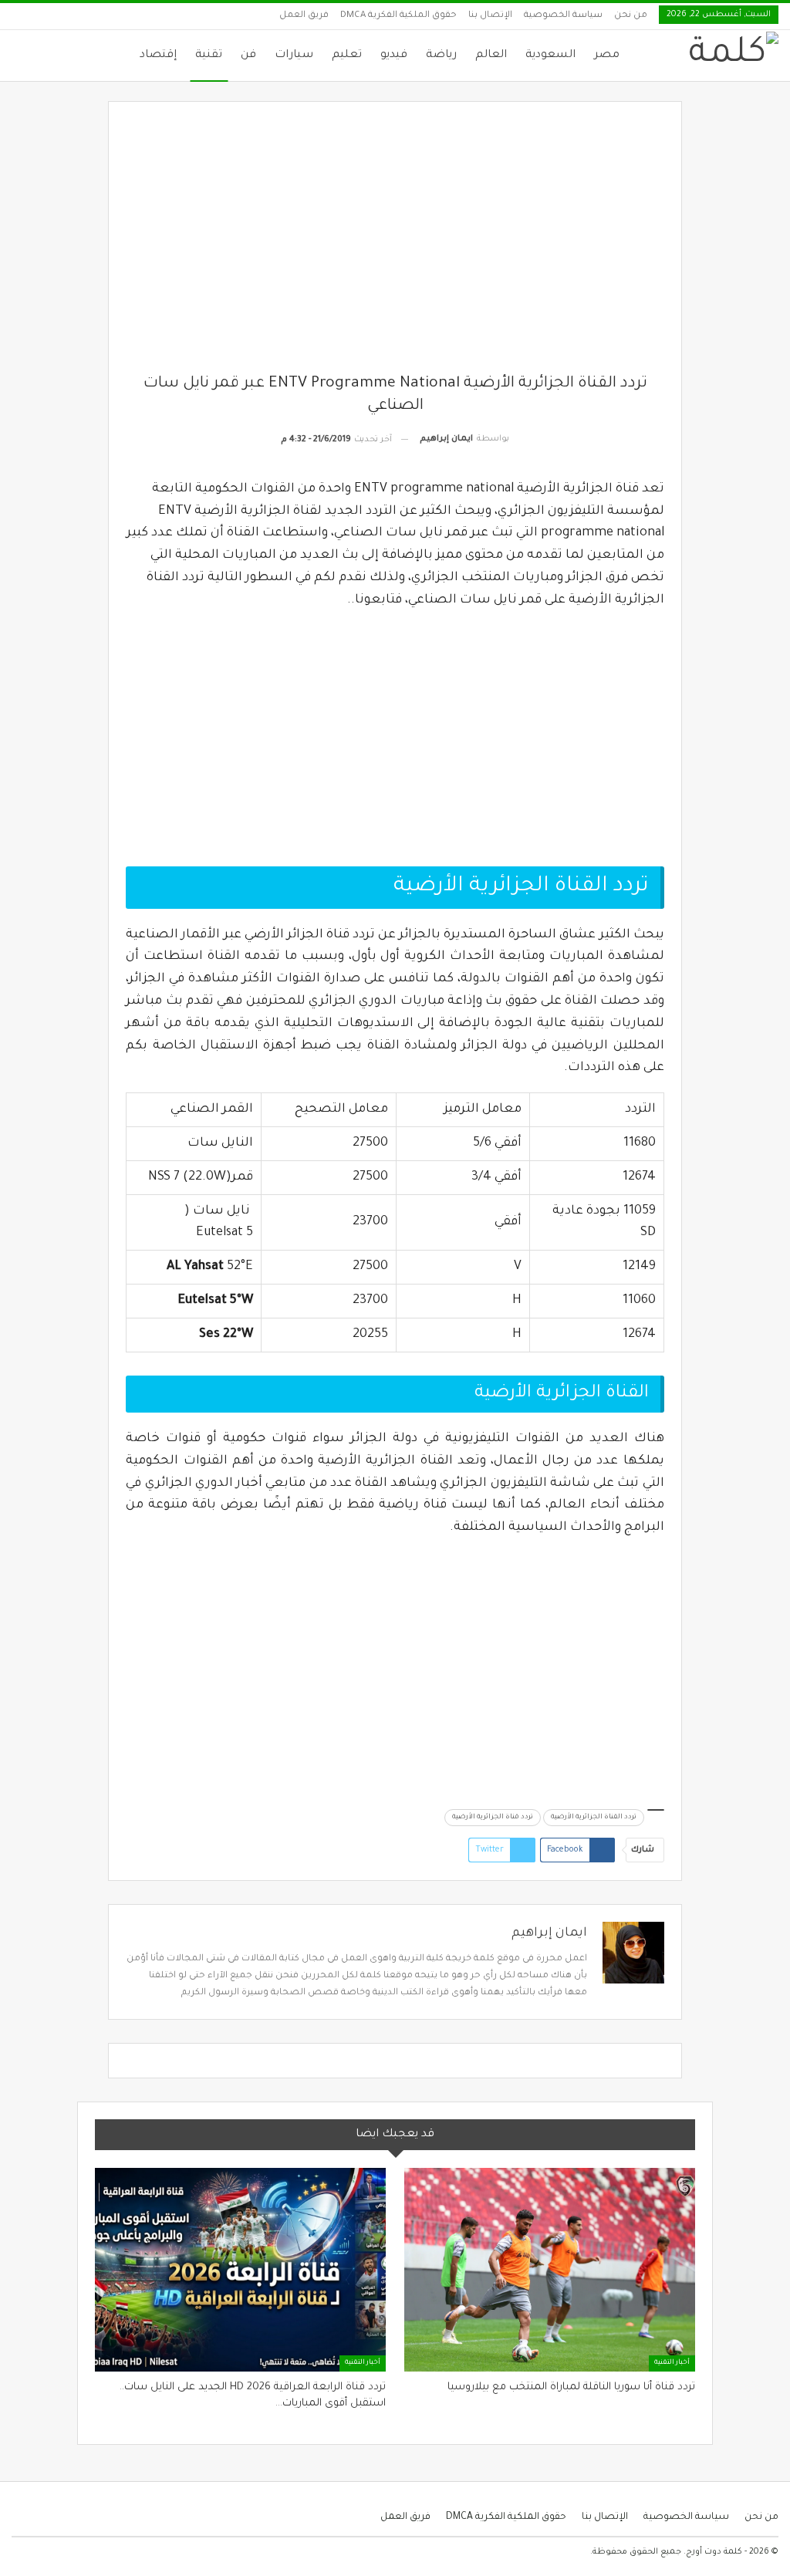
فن (248, 56)
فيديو (394, 56)
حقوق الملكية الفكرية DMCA (398, 16)
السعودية (550, 56)
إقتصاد (158, 56)
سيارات (294, 56)
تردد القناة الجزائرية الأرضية (594, 1818)
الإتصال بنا (490, 16)
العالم (491, 56)
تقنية (209, 56)
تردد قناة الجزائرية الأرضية (493, 1818)
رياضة (441, 56)
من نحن (631, 16)
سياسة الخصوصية (563, 16)
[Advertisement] (395, 246)
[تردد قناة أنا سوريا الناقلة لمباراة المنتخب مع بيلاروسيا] (550, 2270)
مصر (607, 56)
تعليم (347, 56)
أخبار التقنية (672, 2363)
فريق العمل (304, 16)
